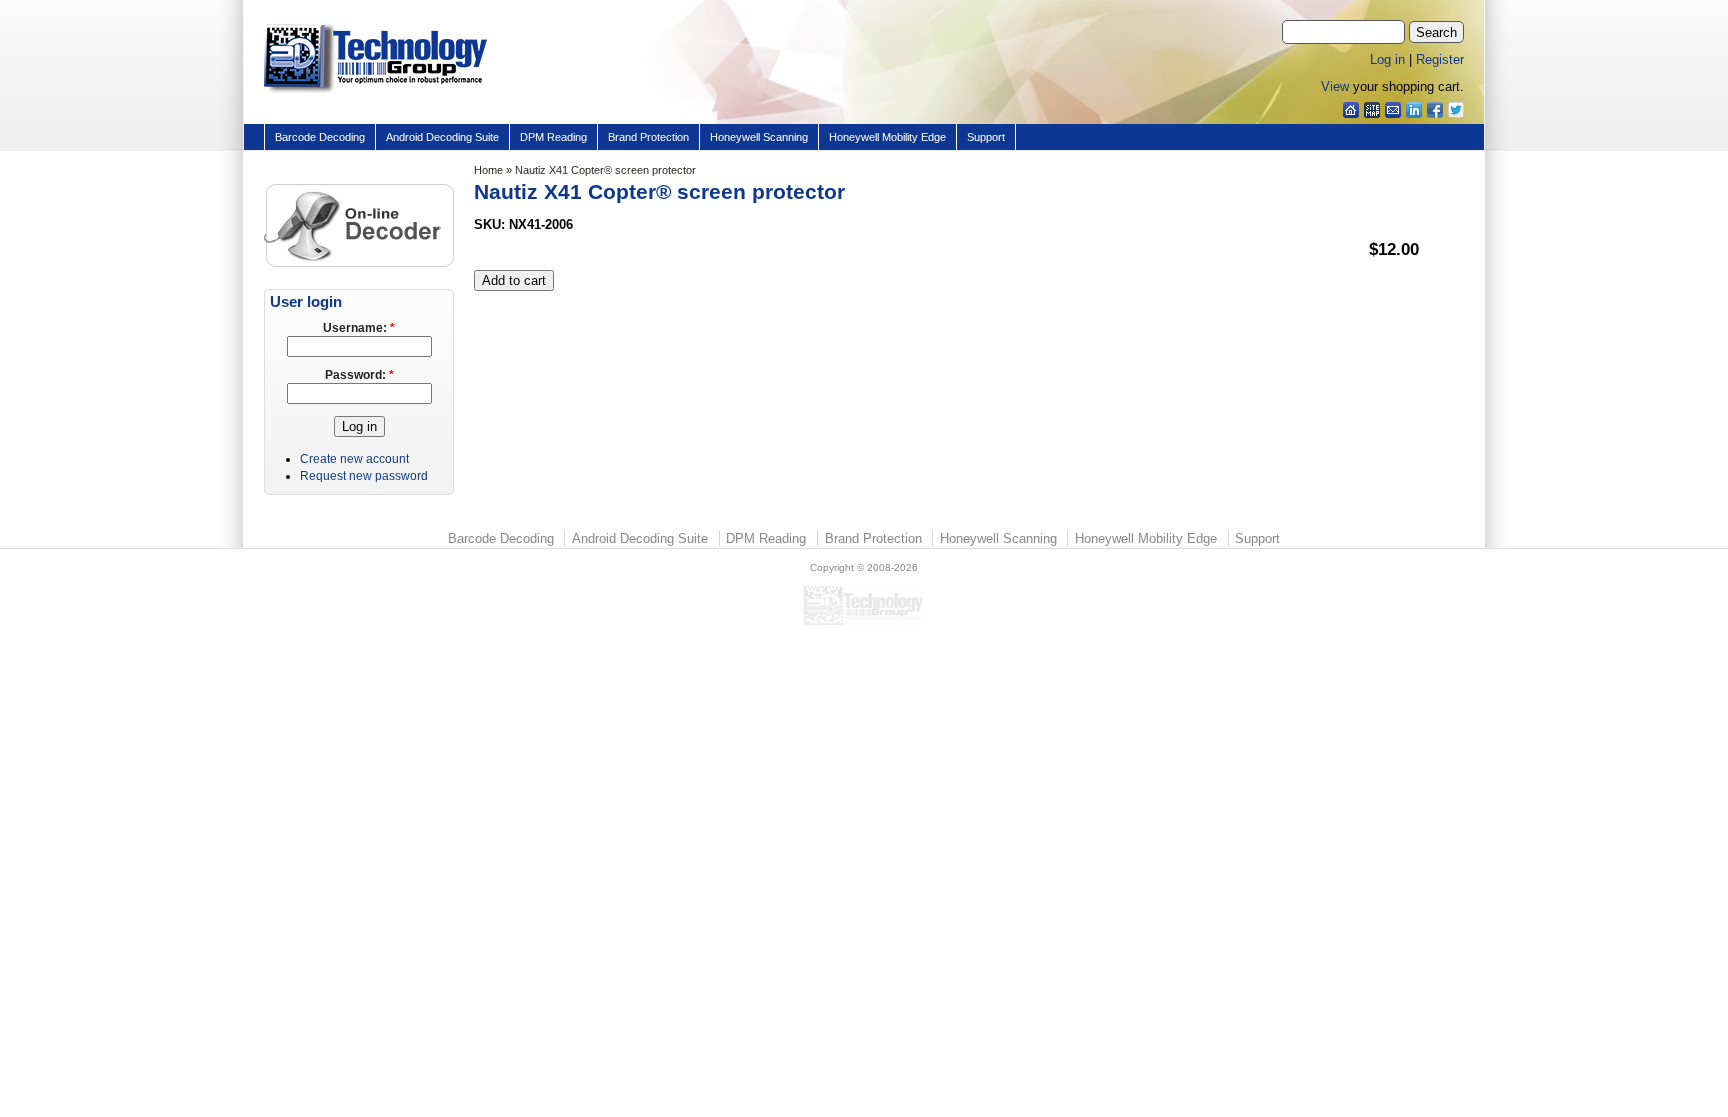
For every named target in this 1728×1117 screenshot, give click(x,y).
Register (1440, 59)
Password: (359, 375)
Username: (359, 328)
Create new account (354, 459)
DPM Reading (553, 137)
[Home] (375, 93)
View (1335, 86)
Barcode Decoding (320, 137)
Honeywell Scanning (759, 137)
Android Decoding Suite (442, 137)
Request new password (364, 476)
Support (986, 137)
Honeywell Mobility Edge (887, 137)
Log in (1387, 59)
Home (488, 170)
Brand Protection (648, 137)
